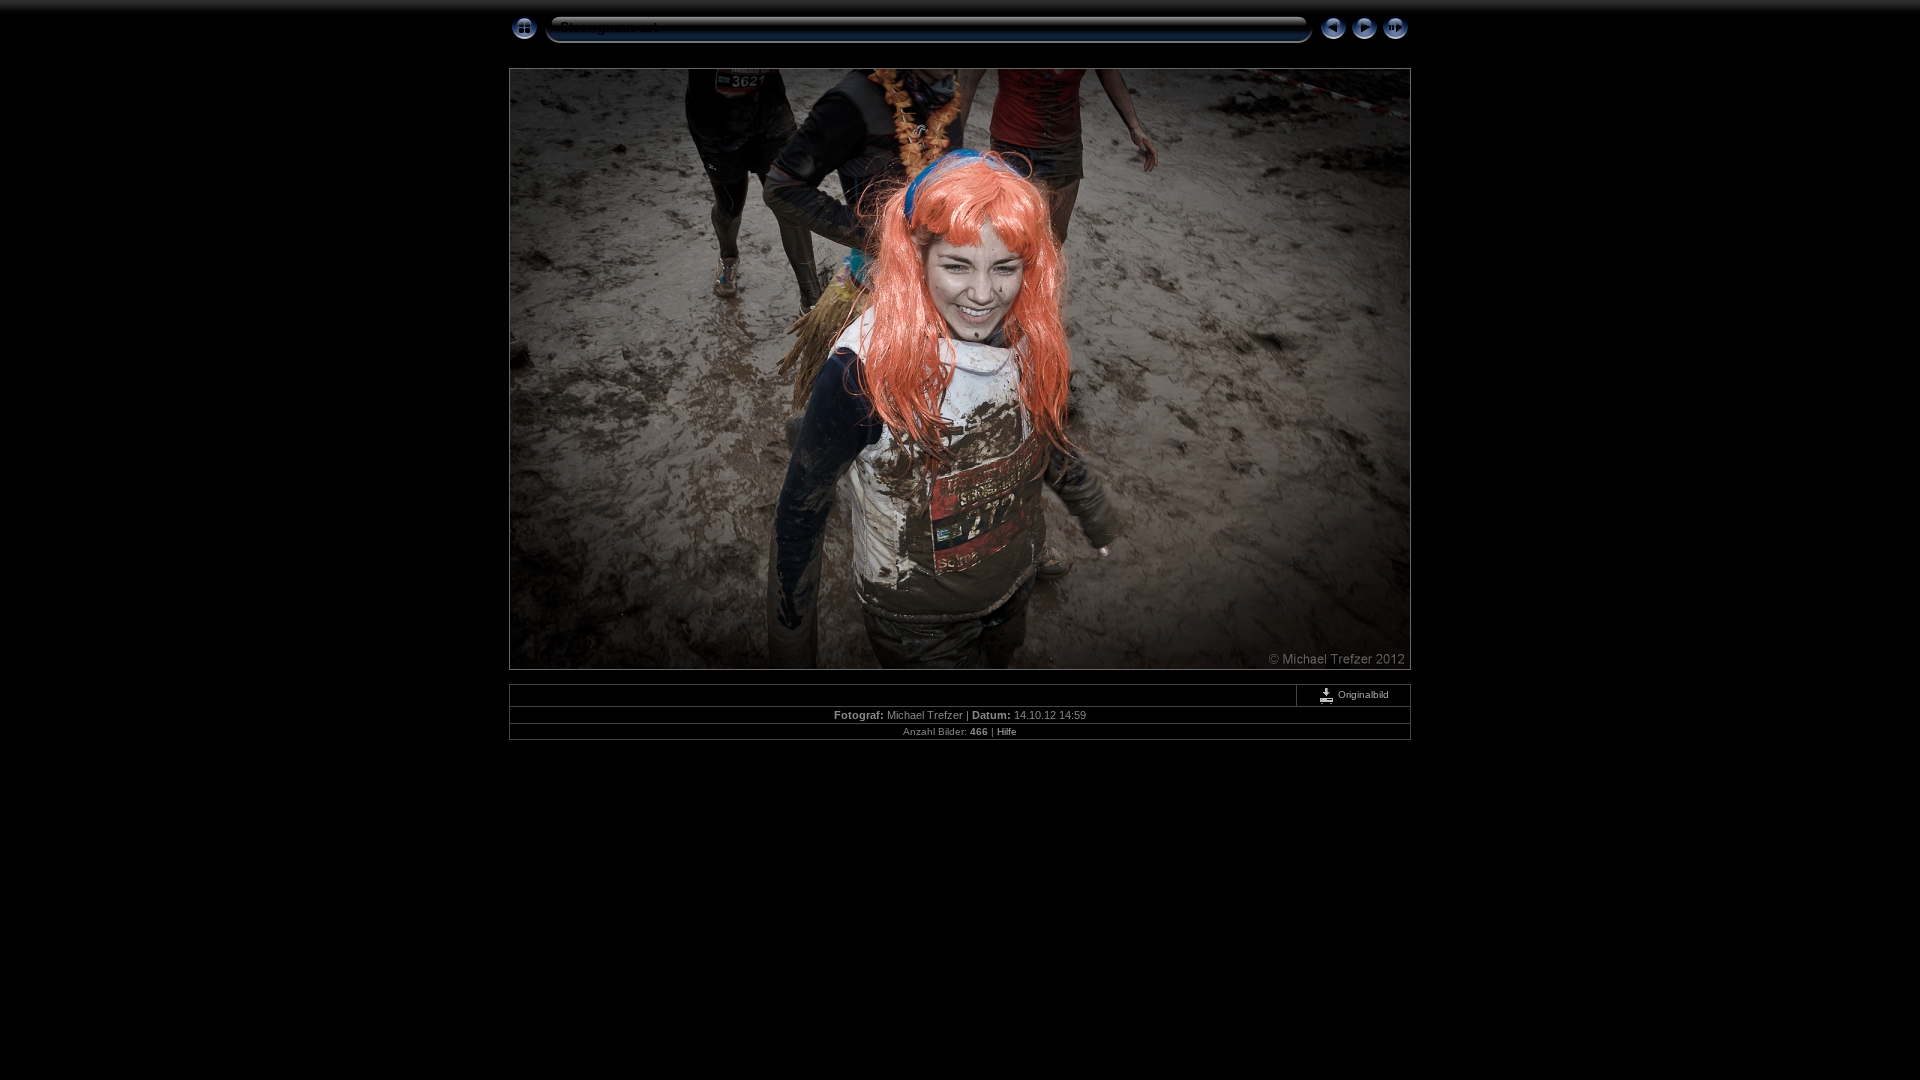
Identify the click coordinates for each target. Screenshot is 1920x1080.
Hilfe (1007, 731)
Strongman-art (609, 27)
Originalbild (1362, 694)
